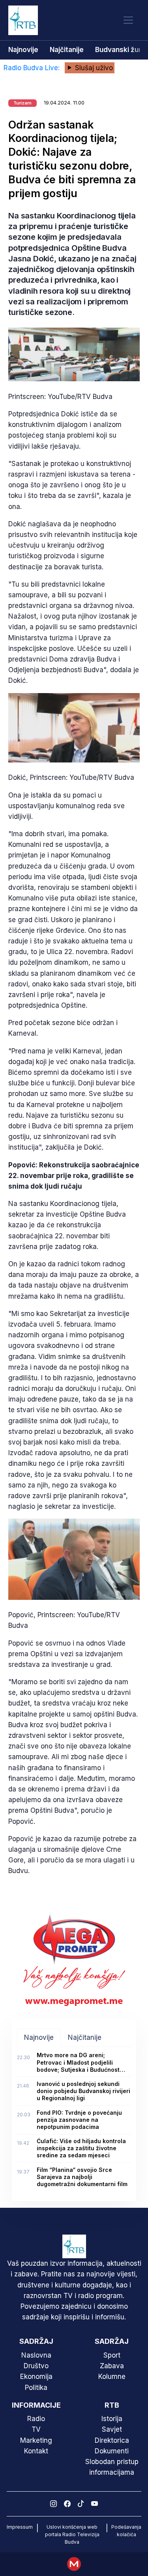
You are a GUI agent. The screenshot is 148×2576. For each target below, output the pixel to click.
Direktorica (112, 2440)
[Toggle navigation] (128, 20)
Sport (112, 2355)
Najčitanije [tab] (85, 2037)
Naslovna (36, 2355)
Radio (36, 2419)
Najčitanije (67, 50)
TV (36, 2429)
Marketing (36, 2440)
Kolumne (112, 2377)
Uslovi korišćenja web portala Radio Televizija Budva (72, 2534)
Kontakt (36, 2451)
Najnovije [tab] (39, 2037)
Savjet (112, 2429)
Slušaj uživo (93, 68)
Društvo (36, 2366)
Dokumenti (112, 2451)
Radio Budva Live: (33, 68)
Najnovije (23, 50)
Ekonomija (36, 2377)
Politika (36, 2388)
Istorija (112, 2419)
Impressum (20, 2527)
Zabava (112, 2366)
